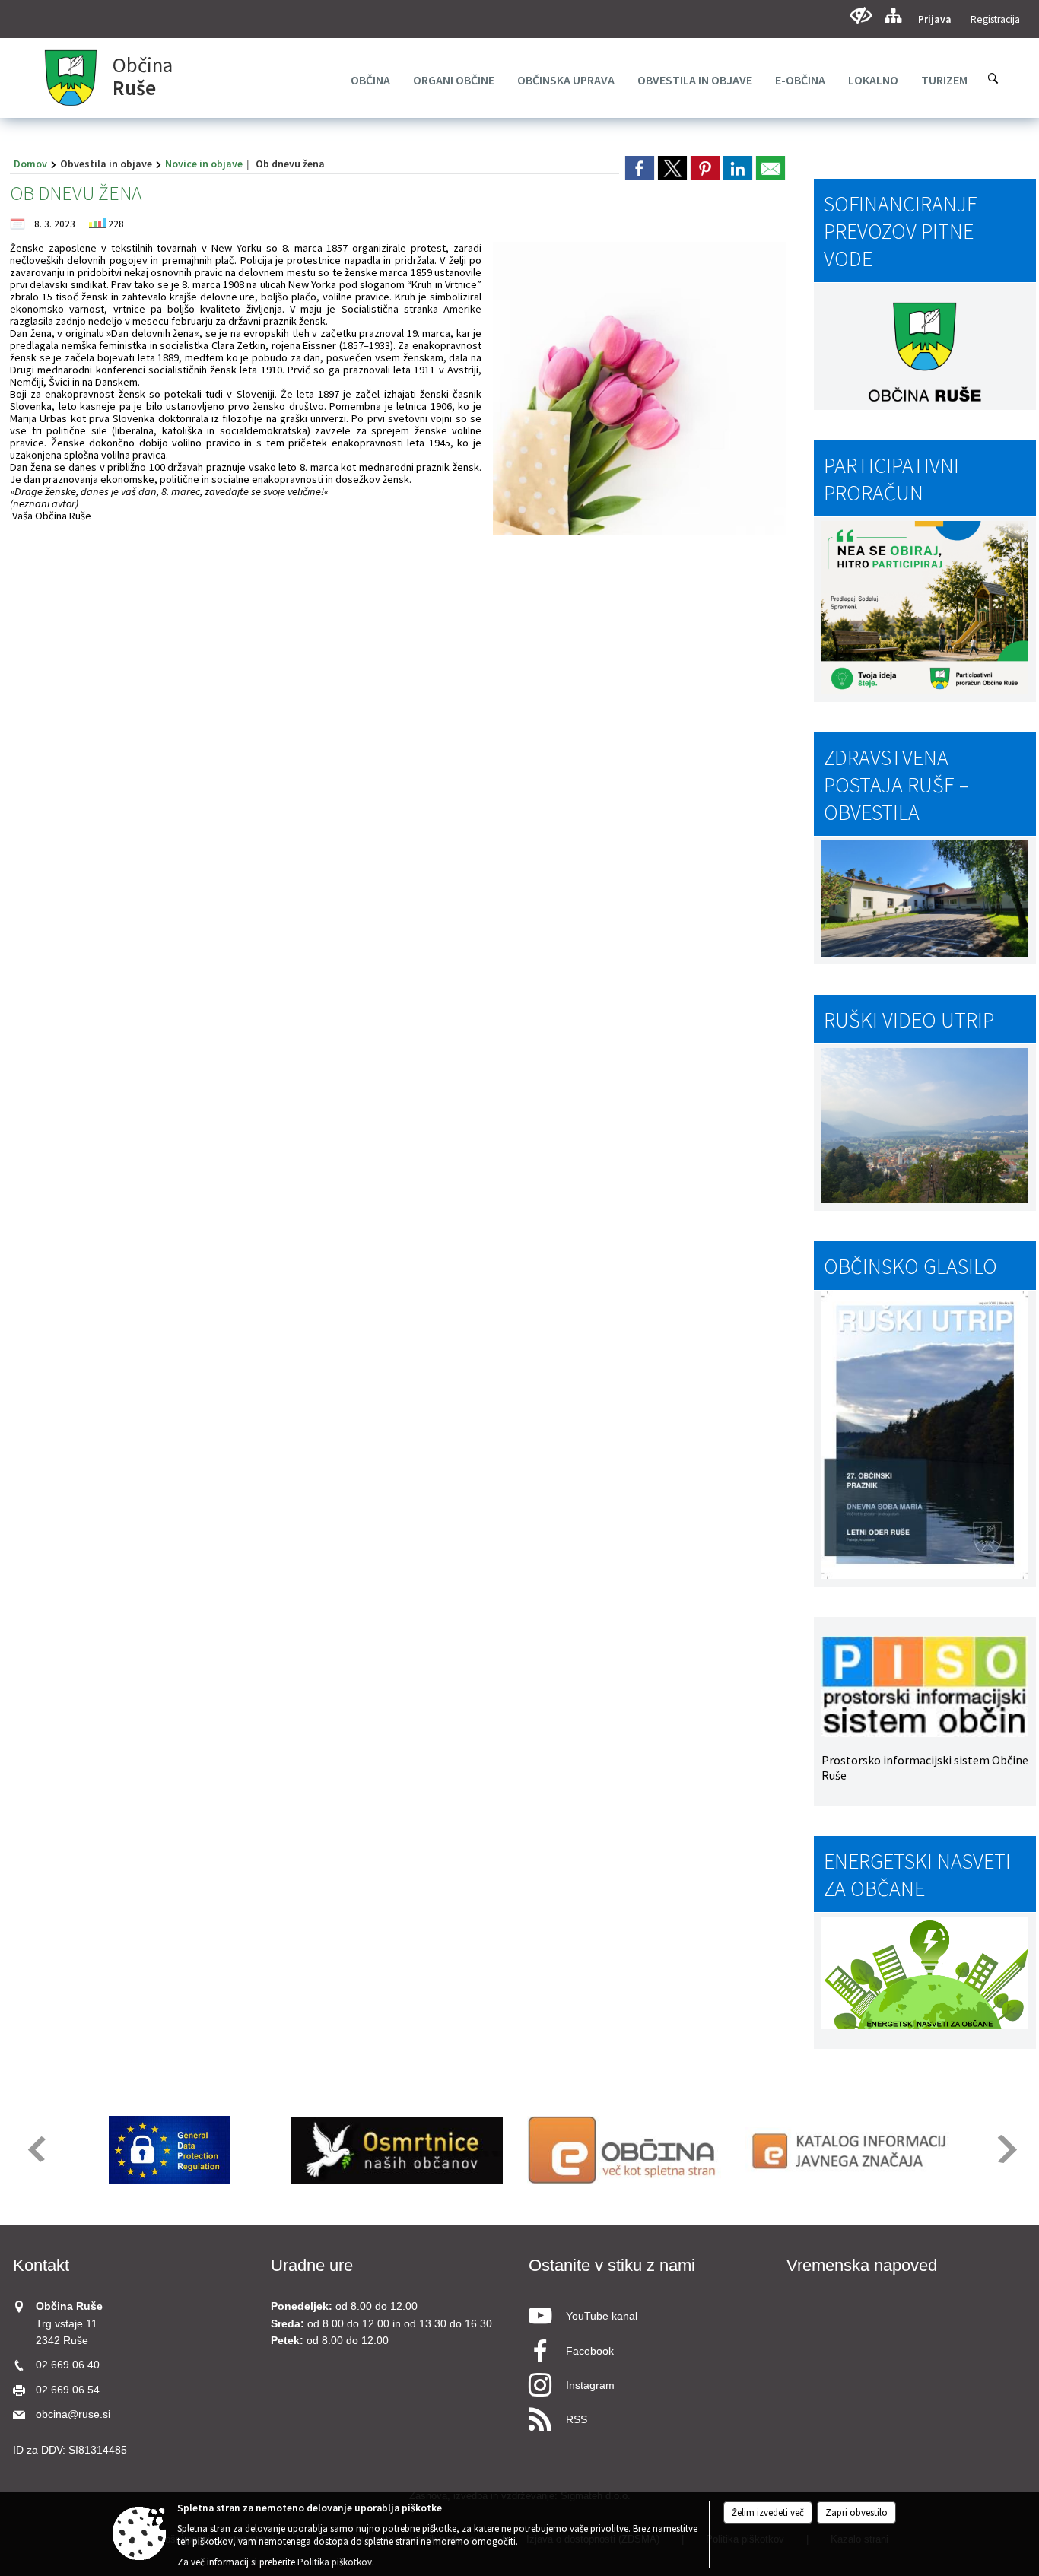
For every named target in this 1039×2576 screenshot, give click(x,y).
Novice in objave (204, 164)
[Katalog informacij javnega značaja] (852, 2150)
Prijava (935, 19)
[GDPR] (170, 2150)
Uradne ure (312, 2265)
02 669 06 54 (68, 2390)
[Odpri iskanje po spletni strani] (993, 78)
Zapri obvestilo (856, 2512)
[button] (35, 2149)
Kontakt (41, 2265)
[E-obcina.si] (624, 2150)
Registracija (995, 19)
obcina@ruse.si (73, 2414)
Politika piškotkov (335, 2562)
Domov (30, 164)
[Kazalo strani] (893, 16)
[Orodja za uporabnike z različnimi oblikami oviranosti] (861, 16)
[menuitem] (370, 80)
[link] (640, 168)
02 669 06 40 (68, 2365)
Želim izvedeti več (768, 2512)
